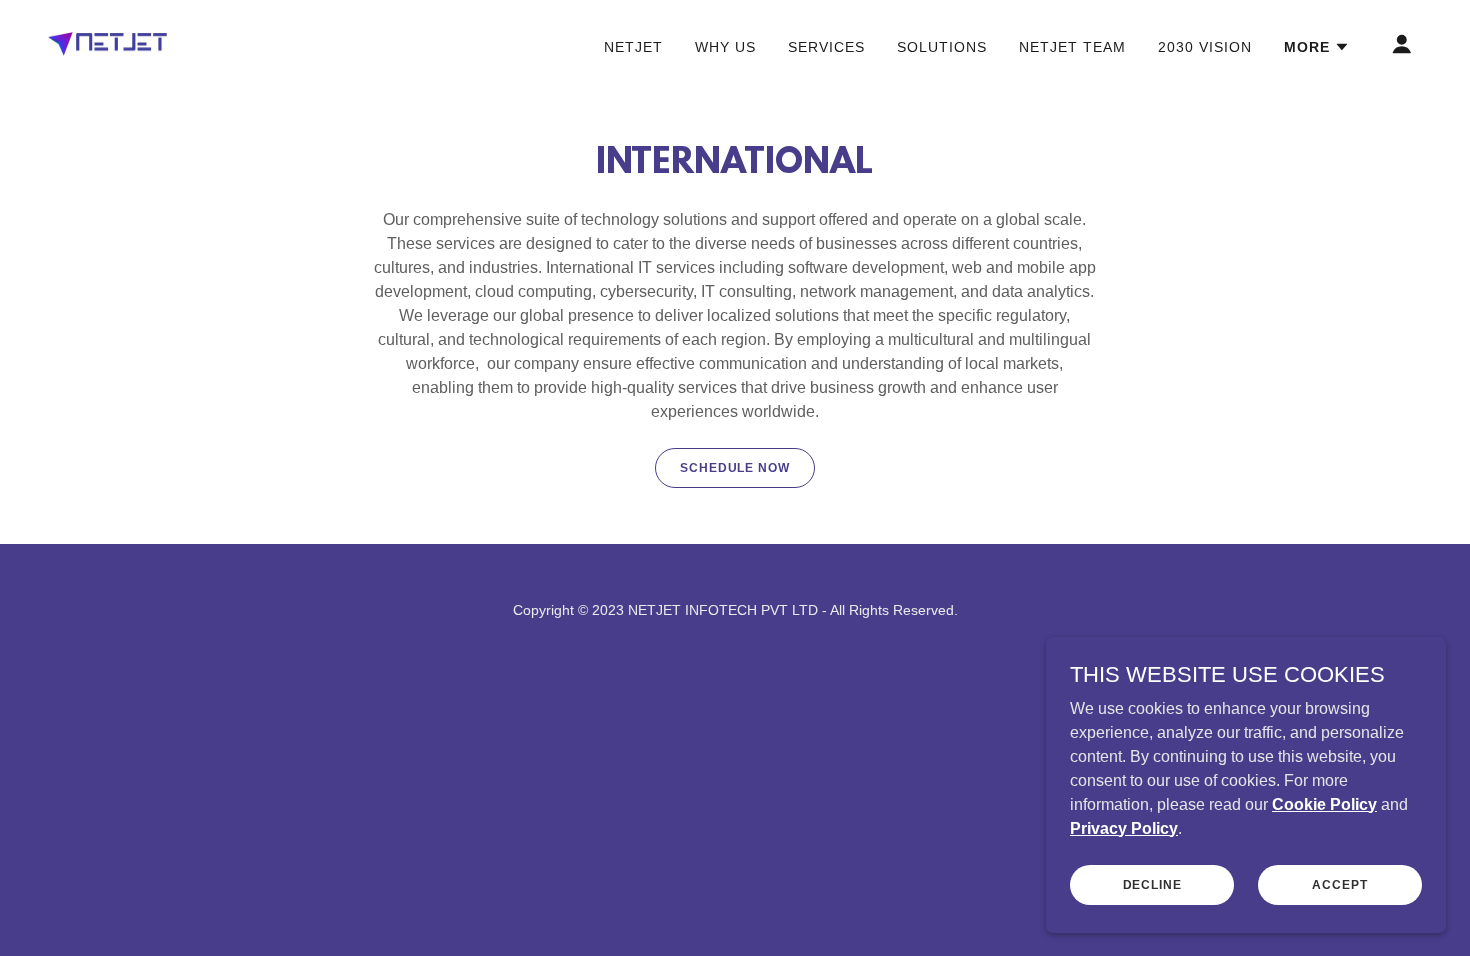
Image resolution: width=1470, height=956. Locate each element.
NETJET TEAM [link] (1072, 47)
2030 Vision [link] (1205, 47)
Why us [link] (725, 47)
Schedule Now (734, 468)
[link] (107, 42)
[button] (1317, 47)
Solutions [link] (942, 47)
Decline (1152, 884)
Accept (1339, 884)
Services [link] (826, 47)
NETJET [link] (633, 47)
